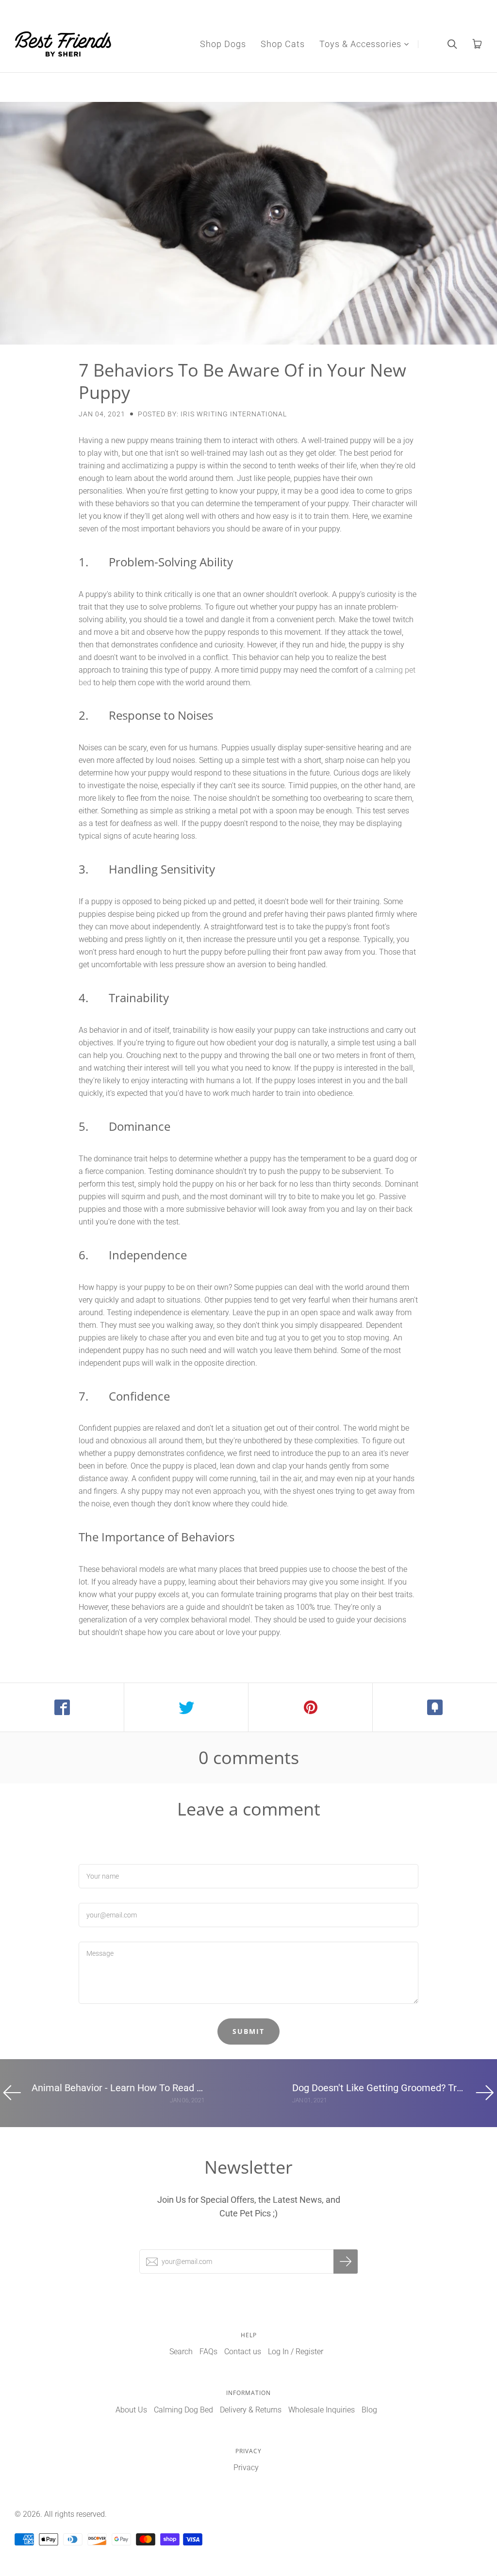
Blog (369, 2410)
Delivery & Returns (251, 2410)
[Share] (62, 1707)
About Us (131, 2410)
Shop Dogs (223, 44)
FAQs (208, 2352)
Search (181, 2352)
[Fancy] (435, 1707)
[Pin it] (311, 1707)
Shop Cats (283, 44)
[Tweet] (186, 1707)
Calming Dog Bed (183, 2410)
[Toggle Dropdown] (406, 44)
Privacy (246, 2468)
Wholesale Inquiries (322, 2410)
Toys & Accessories (360, 44)
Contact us (243, 2352)
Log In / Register (296, 2352)
